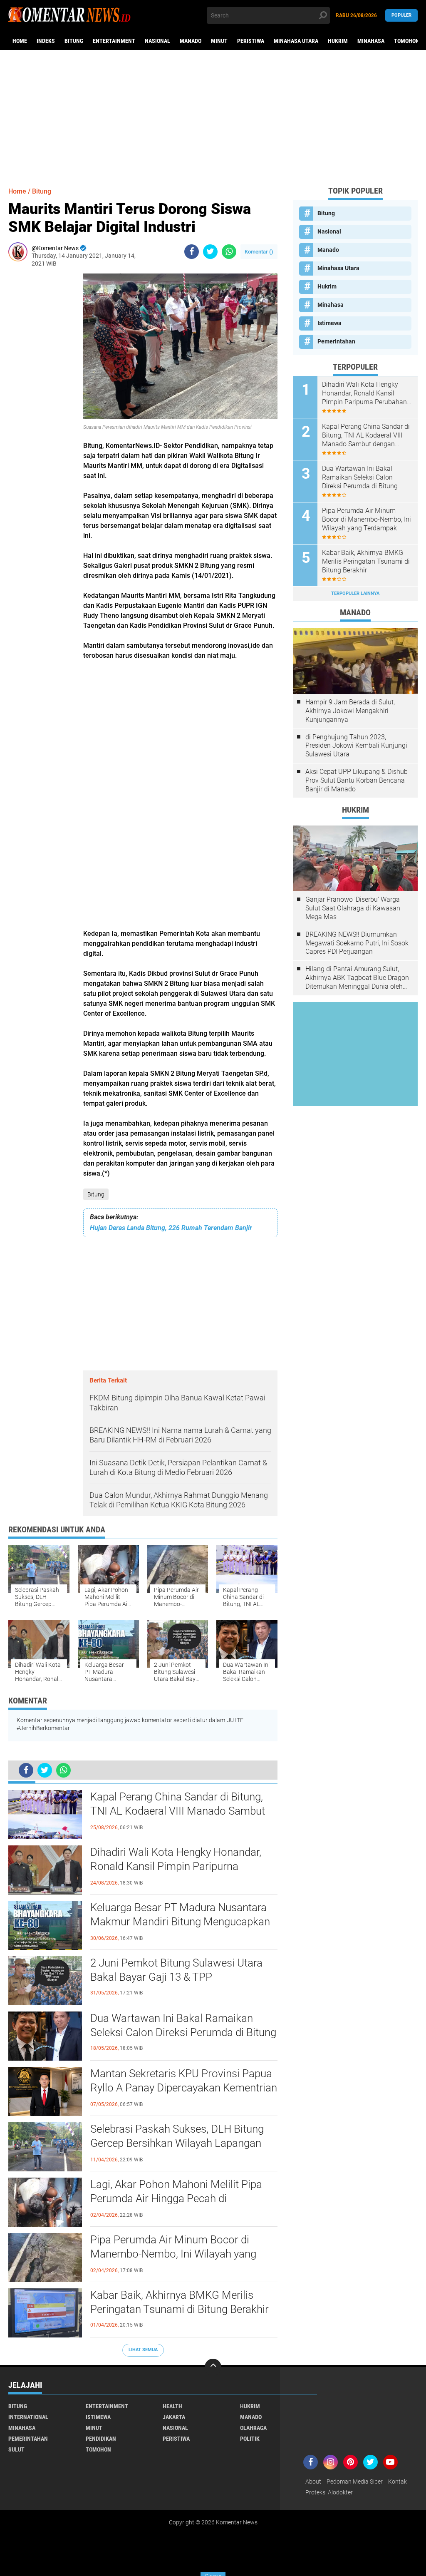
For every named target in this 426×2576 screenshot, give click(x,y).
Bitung (74, 41)
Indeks (46, 41)
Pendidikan (101, 2439)
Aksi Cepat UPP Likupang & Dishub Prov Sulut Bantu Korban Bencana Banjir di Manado (357, 780)
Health (172, 2406)
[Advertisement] (213, 114)
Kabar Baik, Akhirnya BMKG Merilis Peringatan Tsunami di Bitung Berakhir (180, 2302)
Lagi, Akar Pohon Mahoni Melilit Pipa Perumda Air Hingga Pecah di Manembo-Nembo (176, 2198)
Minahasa (371, 41)
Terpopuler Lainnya (355, 593)
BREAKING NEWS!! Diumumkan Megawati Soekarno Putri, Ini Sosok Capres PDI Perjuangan (357, 943)
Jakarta (174, 2417)
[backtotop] (213, 2367)
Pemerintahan (336, 341)
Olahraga (253, 2428)
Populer (401, 15)
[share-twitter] (210, 252)
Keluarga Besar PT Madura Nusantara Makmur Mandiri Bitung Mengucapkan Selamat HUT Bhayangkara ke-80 (180, 1922)
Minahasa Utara (296, 41)
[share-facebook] (192, 252)
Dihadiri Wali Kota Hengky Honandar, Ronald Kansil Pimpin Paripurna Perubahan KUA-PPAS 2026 (176, 1866)
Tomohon (407, 41)
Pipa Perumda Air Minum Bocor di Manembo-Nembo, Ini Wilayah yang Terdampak (173, 2254)
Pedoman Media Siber (355, 2482)
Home (20, 41)
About (313, 2482)
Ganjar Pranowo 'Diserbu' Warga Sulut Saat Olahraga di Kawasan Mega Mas (353, 908)
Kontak (398, 2482)
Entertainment (114, 41)
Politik (250, 2439)
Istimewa (329, 323)
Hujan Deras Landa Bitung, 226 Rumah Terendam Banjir (171, 1228)
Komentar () (259, 252)
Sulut (16, 2449)
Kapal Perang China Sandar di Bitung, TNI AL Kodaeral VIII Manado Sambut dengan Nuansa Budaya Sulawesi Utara (182, 1811)
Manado (191, 41)
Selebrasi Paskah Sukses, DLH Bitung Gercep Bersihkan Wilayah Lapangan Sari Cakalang (177, 2143)
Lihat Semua (143, 2350)
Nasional (157, 41)
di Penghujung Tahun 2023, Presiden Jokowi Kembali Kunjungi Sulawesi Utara (356, 746)
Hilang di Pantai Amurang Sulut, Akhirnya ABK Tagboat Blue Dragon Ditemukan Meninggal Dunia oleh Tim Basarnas (357, 978)
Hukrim (338, 41)
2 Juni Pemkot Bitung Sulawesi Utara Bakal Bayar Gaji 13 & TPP (176, 1970)
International (28, 2417)
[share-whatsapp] (229, 252)
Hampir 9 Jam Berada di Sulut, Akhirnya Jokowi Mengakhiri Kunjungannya (350, 711)
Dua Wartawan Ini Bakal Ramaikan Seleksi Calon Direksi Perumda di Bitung (183, 2025)
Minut (219, 41)
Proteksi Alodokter (329, 2492)
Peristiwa (251, 41)
